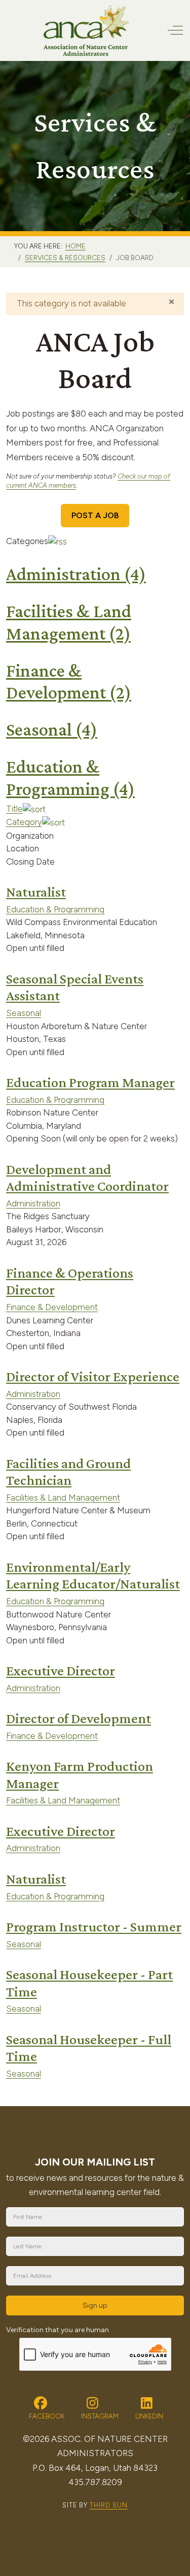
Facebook (46, 2416)
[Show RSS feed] (58, 541)
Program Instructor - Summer (94, 1927)
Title (14, 809)
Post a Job (95, 515)
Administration (76, 574)
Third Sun (109, 2505)
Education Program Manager (90, 1082)
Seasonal (52, 729)
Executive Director (61, 1671)
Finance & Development (52, 1307)
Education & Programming (55, 909)
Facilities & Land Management (63, 1498)
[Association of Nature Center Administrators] (86, 30)
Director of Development (79, 1718)
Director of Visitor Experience (93, 1376)
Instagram (99, 2416)
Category (24, 822)
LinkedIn (148, 2416)
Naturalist (36, 892)
